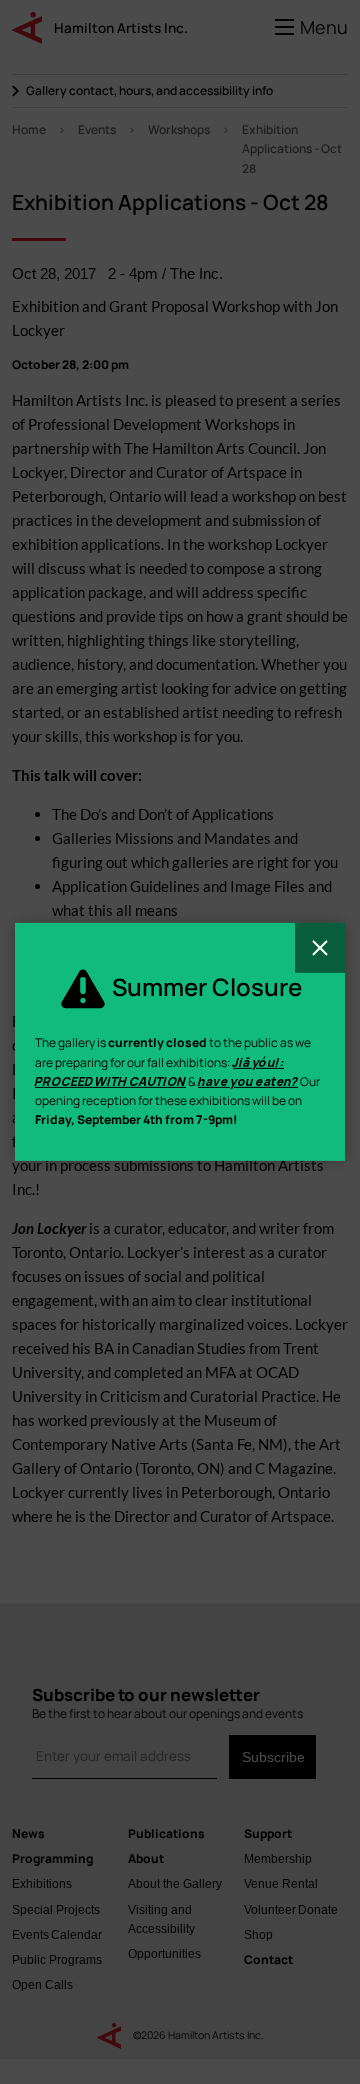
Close (320, 948)
